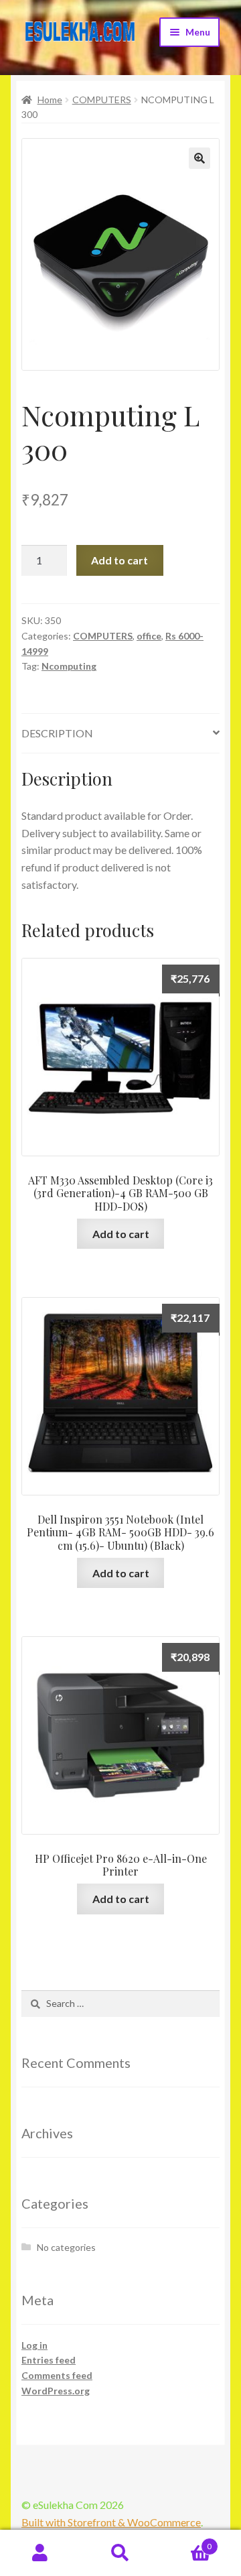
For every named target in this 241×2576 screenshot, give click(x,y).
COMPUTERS (102, 100)
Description (57, 733)
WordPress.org (56, 2391)
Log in (34, 2345)
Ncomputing (69, 666)
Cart (186, 2542)
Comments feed (57, 2375)
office (149, 636)
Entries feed (49, 2360)
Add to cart (119, 560)
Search (120, 2553)
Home (50, 100)
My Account (40, 2553)
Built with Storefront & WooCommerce (111, 2522)
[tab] (120, 734)
